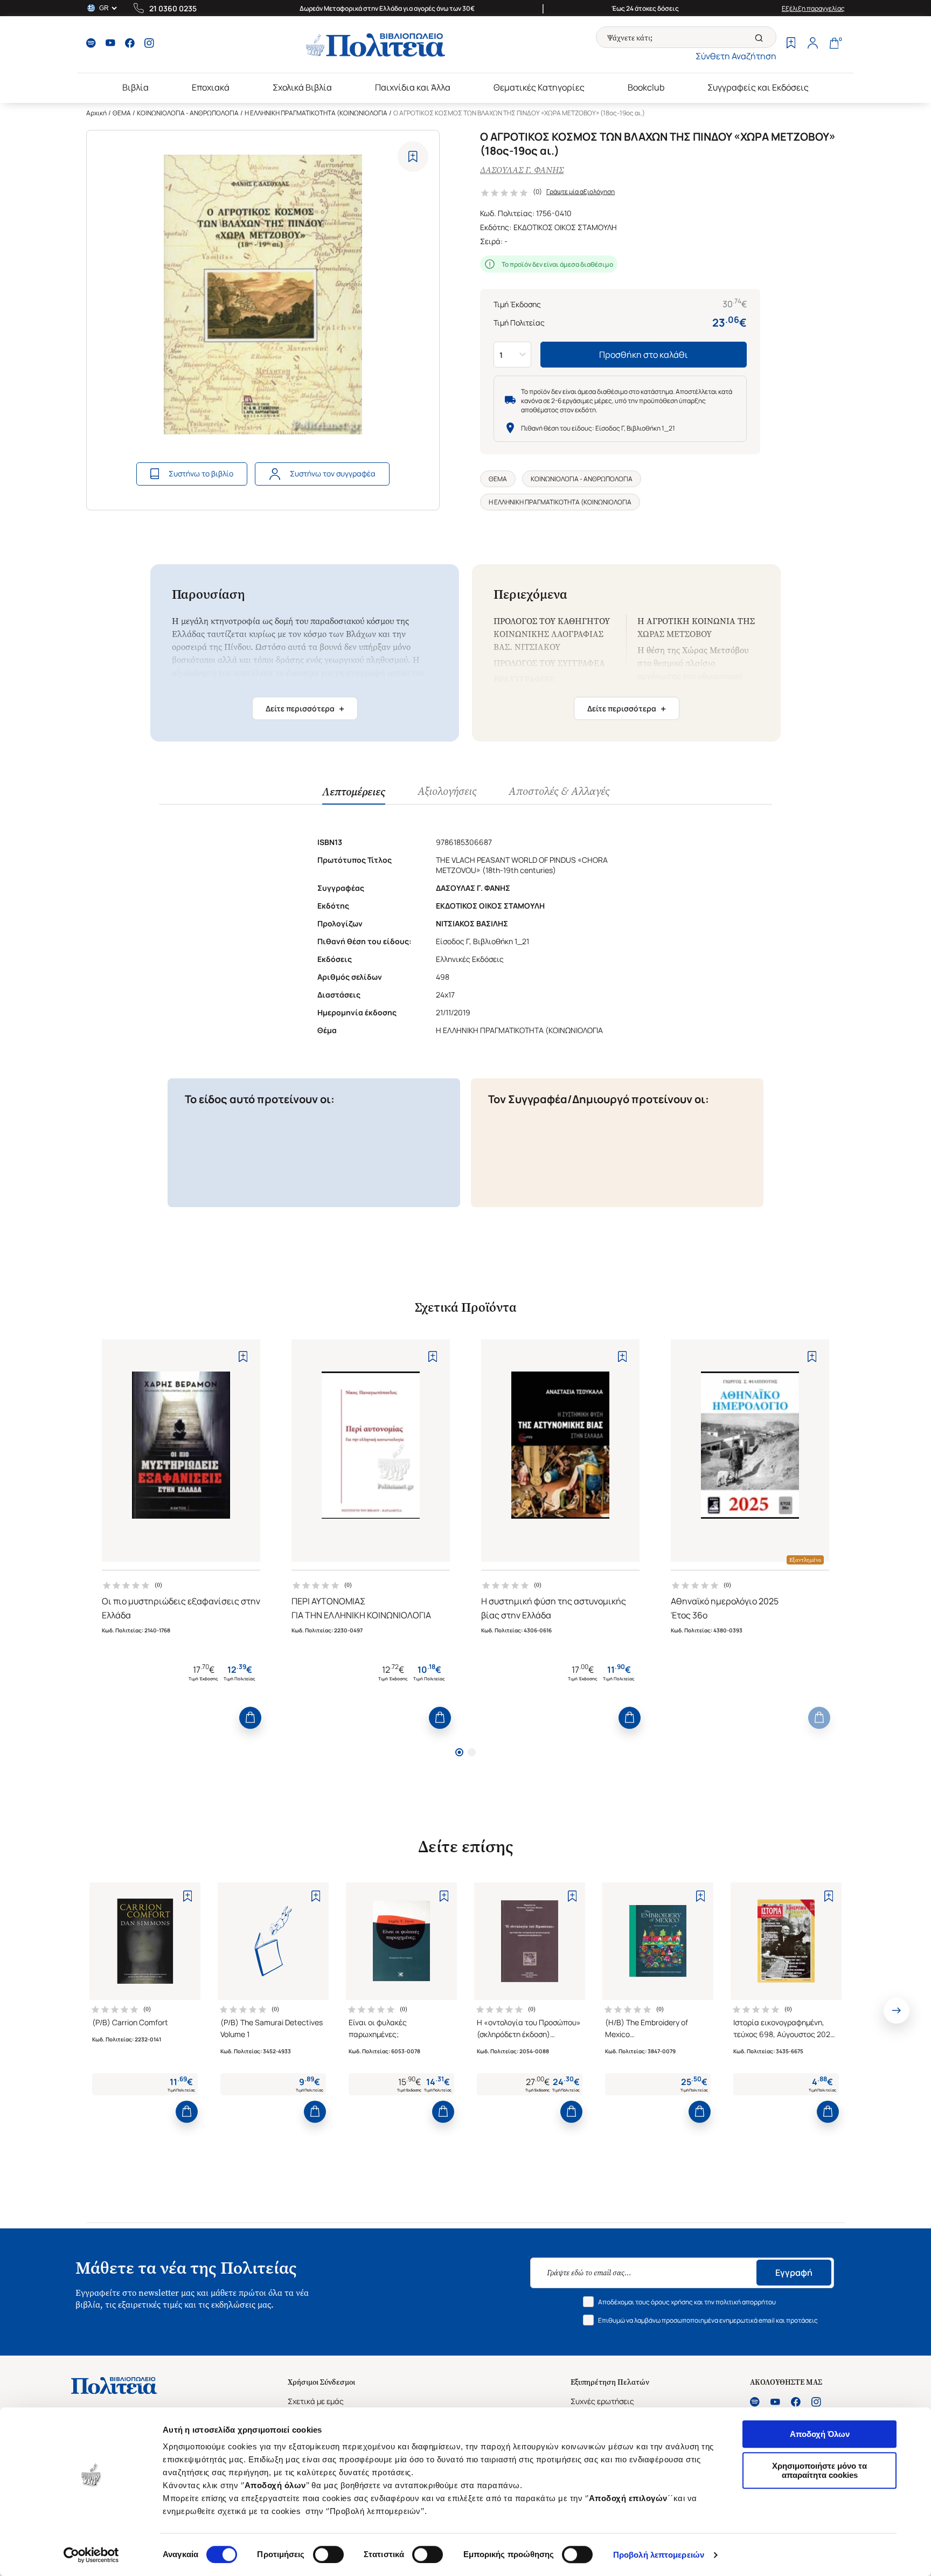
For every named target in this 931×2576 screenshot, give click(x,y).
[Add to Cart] (250, 1718)
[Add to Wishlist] (413, 157)
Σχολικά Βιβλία (302, 87)
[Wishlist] (791, 44)
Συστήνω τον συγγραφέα (333, 473)
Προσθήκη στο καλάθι (644, 355)
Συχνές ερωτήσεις (602, 2401)
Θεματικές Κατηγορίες (539, 87)
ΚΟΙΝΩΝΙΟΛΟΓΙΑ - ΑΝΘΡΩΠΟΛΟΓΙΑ (188, 113)
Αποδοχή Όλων (820, 2434)
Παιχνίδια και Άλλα (413, 87)
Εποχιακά (211, 87)
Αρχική (96, 113)
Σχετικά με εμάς (316, 2401)
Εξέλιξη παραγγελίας (813, 8)
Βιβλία (136, 87)
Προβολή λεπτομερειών (659, 2555)
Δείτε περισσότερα (305, 709)
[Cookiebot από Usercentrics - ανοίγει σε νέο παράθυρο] (91, 2555)
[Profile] (812, 44)
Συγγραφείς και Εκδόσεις (758, 87)
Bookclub (646, 87)
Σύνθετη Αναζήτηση (736, 56)
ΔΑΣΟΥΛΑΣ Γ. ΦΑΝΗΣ (522, 170)
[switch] (328, 2554)
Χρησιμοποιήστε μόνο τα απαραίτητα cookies (819, 2470)
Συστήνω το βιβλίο (201, 473)
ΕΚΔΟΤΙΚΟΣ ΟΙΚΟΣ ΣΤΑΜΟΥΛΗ (565, 227)
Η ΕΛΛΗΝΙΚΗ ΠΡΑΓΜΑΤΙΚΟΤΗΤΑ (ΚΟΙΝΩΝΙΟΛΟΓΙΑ (316, 113)
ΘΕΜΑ (122, 113)
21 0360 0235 (173, 8)
